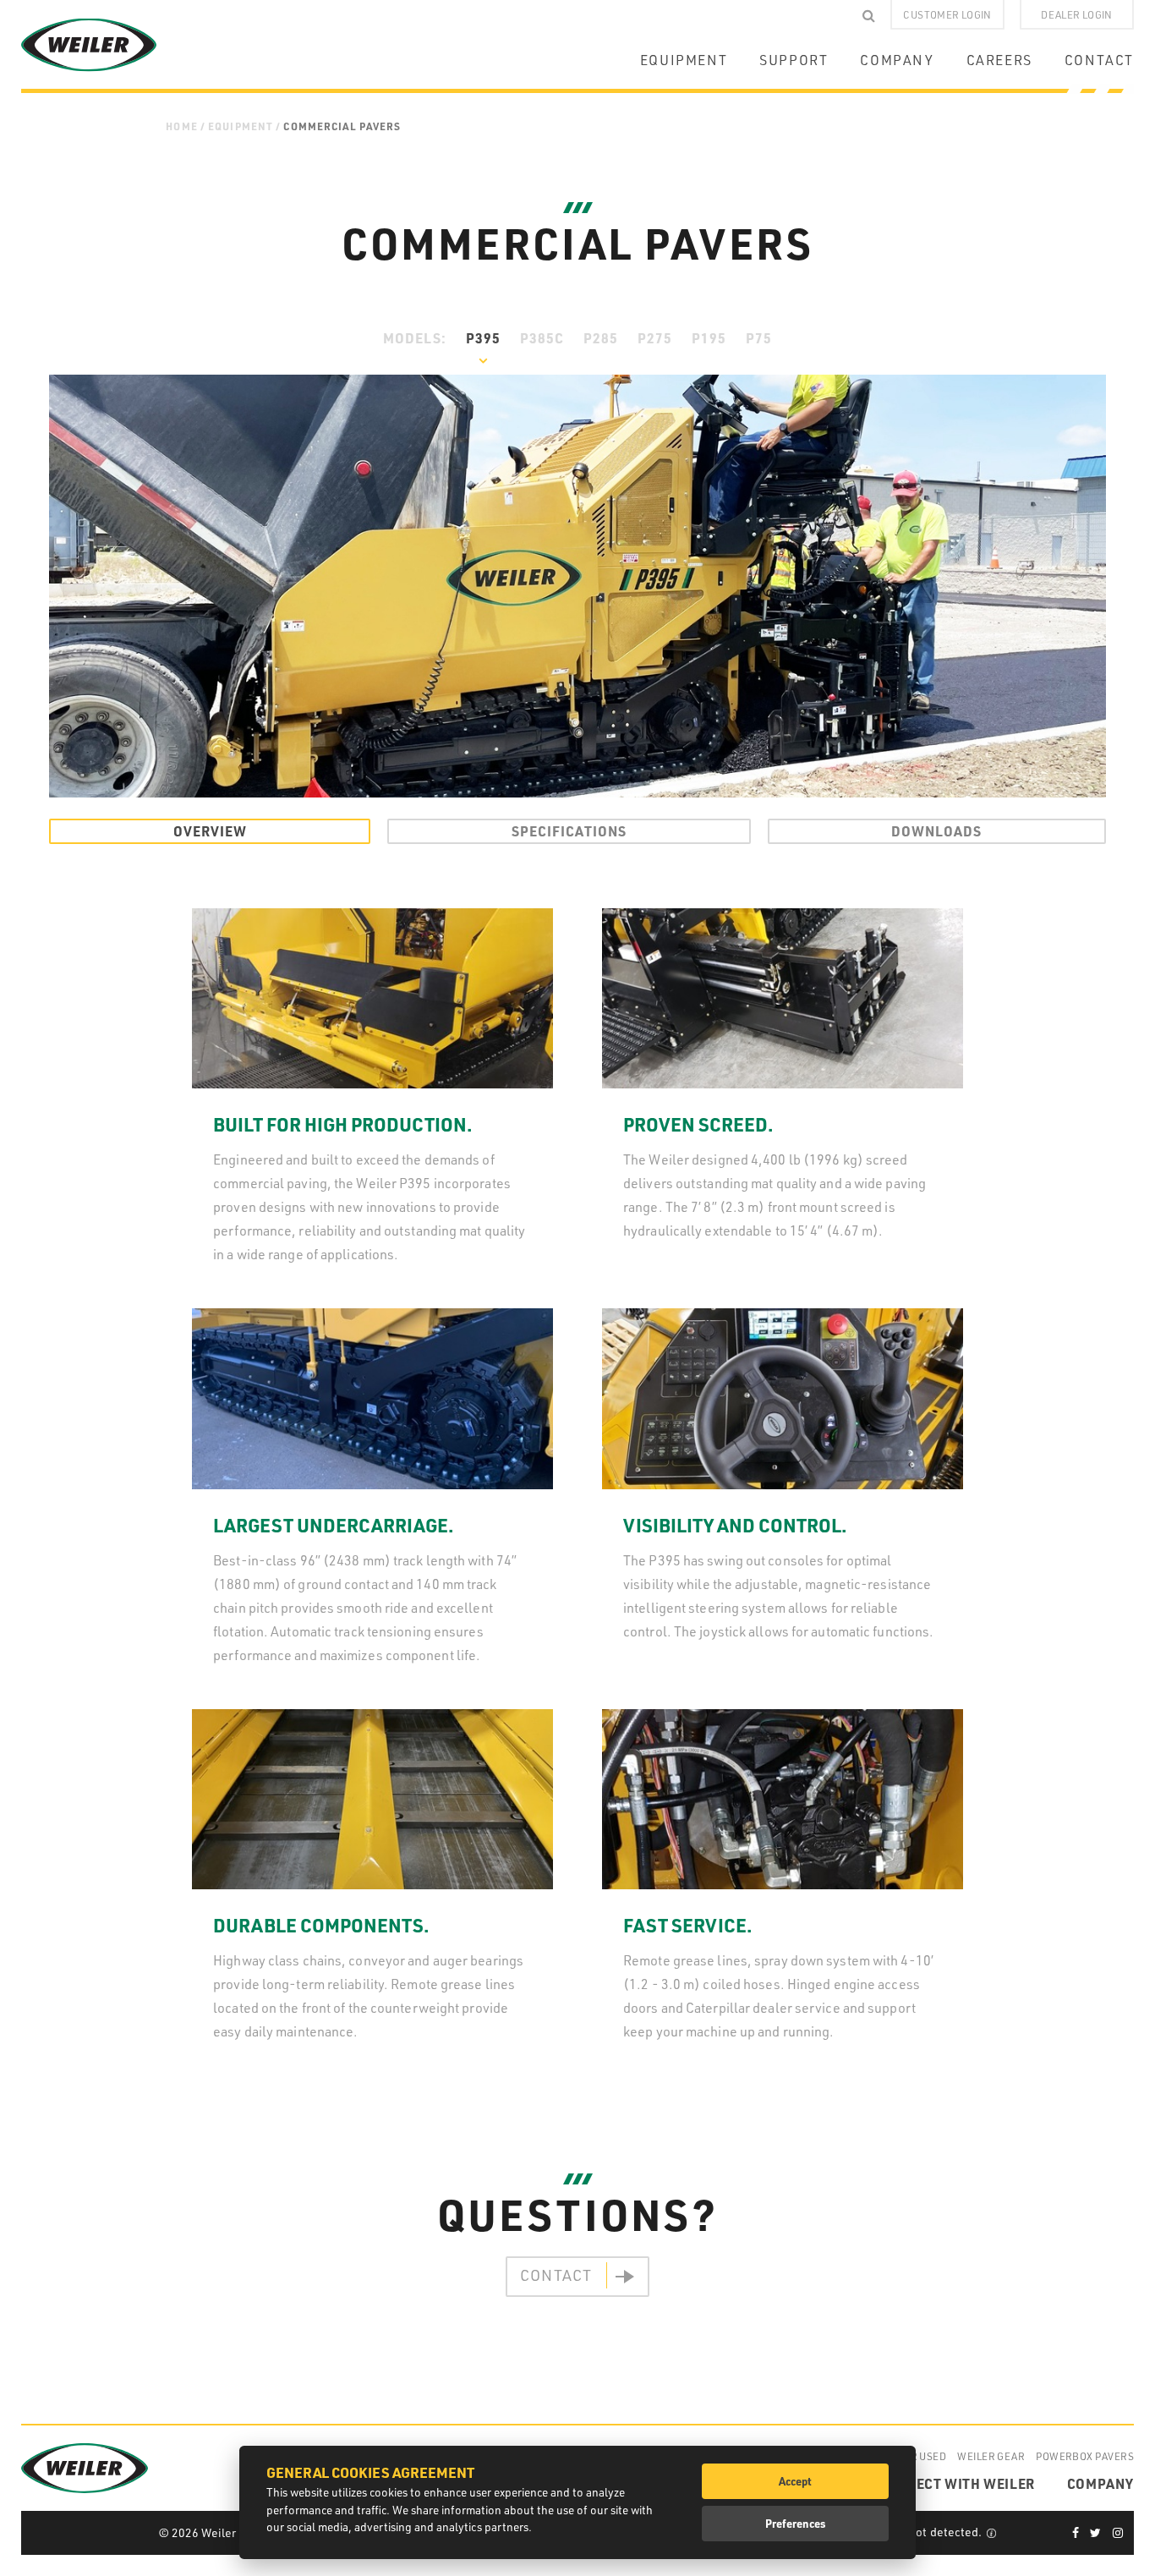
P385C (542, 338)
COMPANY (897, 60)
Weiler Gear (991, 2456)
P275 (655, 338)
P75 (759, 338)
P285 (601, 338)
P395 (483, 338)
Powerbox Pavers (1085, 2456)
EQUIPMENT (684, 60)
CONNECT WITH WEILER (956, 2483)
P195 (709, 338)
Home (182, 126)
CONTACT (1099, 60)
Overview (210, 831)
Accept (795, 2481)
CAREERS (999, 60)
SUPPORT (794, 60)
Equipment (241, 126)
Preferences (796, 2523)
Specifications (569, 831)
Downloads (936, 831)
